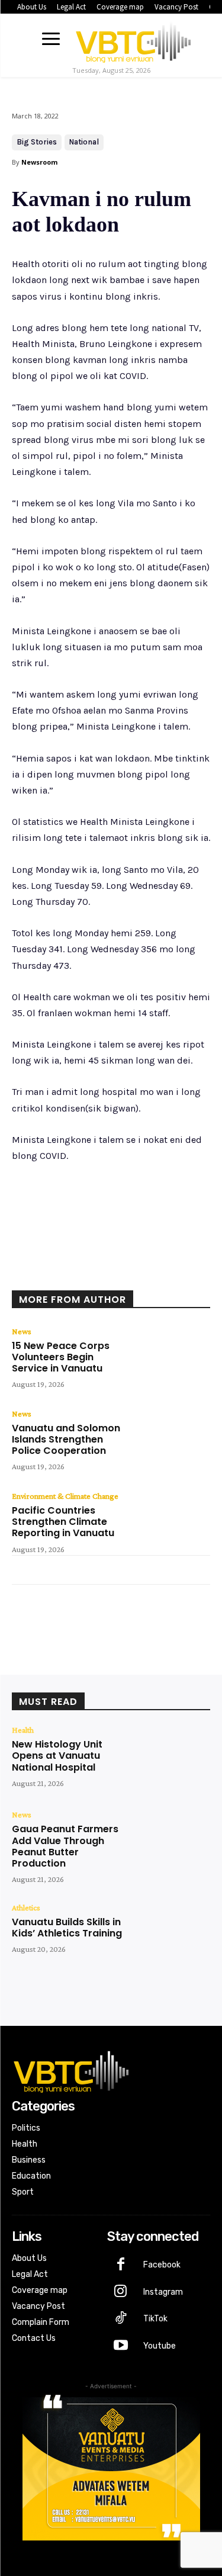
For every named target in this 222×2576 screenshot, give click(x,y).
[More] (170, 1274)
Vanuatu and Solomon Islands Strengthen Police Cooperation (66, 1439)
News (22, 1331)
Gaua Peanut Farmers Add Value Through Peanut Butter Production (65, 1846)
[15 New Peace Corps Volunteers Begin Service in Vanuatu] (170, 1359)
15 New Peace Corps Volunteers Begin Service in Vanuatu (61, 1357)
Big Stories (37, 142)
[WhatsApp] (143, 1274)
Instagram (163, 2292)
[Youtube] (121, 2346)
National (84, 142)
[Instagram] (121, 2292)
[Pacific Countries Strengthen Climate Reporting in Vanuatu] (170, 1523)
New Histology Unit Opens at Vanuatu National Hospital (57, 1756)
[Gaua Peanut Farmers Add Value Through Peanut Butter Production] (170, 1842)
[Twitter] (88, 1274)
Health (23, 1730)
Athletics (26, 1907)
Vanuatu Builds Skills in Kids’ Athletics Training (67, 1928)
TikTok (155, 2319)
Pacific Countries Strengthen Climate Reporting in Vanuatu (63, 1522)
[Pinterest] (115, 1274)
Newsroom (39, 162)
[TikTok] (121, 2319)
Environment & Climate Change (65, 1496)
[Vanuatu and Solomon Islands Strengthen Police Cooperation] (170, 1441)
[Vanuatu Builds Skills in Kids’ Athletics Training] (170, 1935)
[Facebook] (61, 1274)
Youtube (160, 2346)
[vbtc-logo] (133, 40)
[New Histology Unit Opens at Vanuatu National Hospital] (170, 1757)
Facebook (162, 2265)
